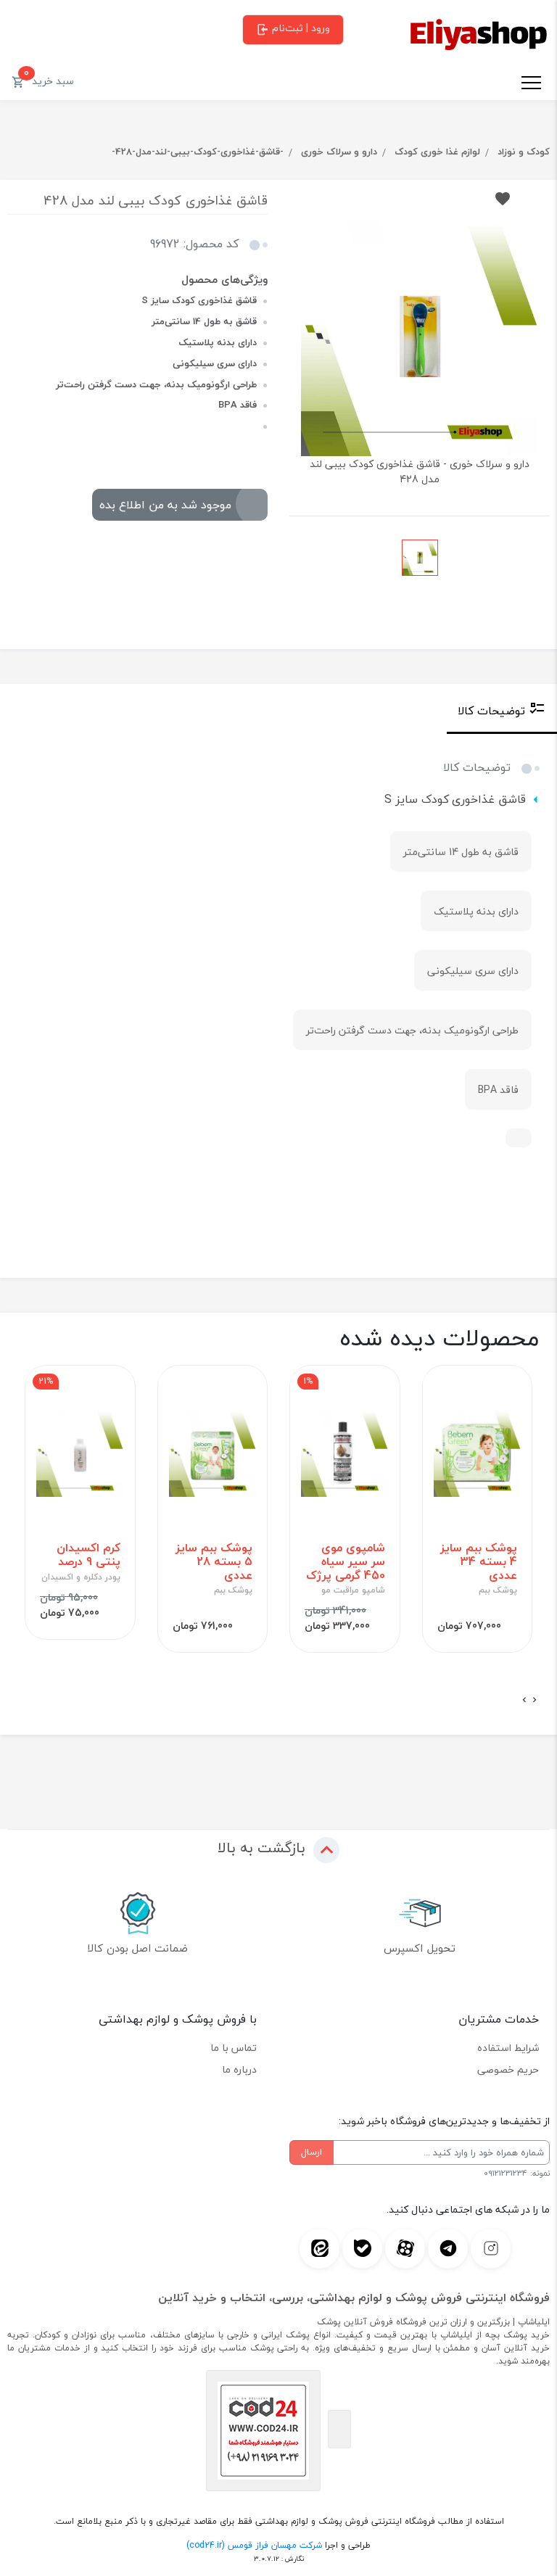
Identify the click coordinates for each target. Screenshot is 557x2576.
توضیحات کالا (491, 711)
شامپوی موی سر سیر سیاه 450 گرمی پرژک (346, 1562)
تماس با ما (234, 2048)
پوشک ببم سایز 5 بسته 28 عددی (214, 1562)
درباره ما (239, 2069)
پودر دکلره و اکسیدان (81, 1577)
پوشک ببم (498, 1590)
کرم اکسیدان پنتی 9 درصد (88, 1555)
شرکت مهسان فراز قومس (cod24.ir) (254, 2545)
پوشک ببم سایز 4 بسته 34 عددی (479, 1562)
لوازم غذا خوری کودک (437, 152)
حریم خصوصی (508, 2069)
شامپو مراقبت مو (353, 1590)
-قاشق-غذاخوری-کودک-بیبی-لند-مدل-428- (198, 152)
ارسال (311, 2152)
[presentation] (535, 1700)
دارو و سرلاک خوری (339, 152)
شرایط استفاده (508, 2048)
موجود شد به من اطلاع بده (165, 505)
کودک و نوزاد (524, 152)
